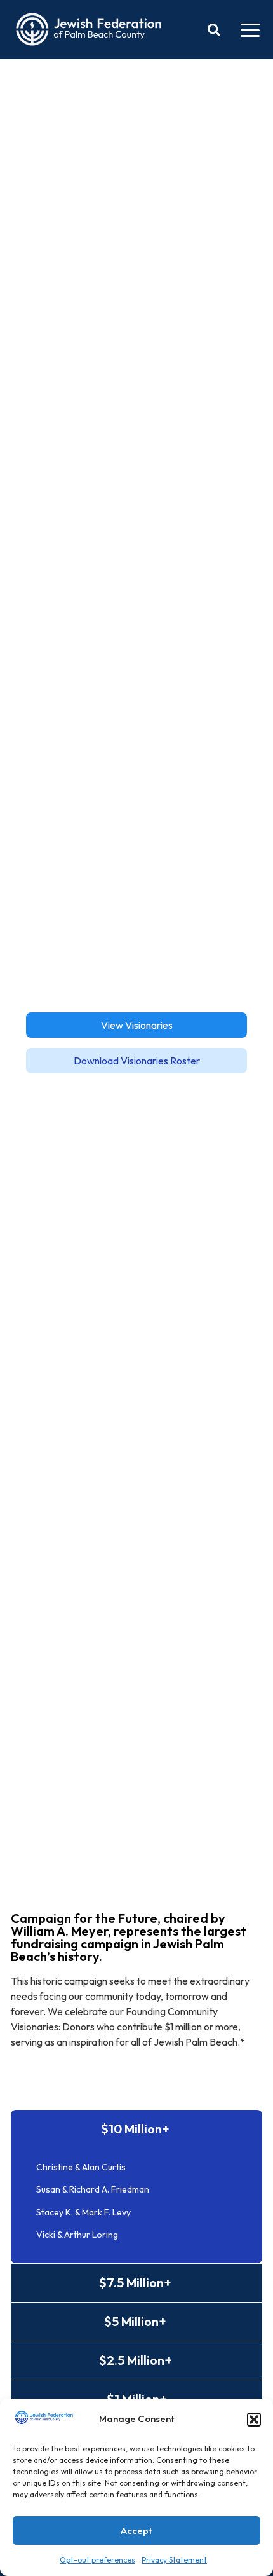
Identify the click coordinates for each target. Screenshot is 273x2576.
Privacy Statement (174, 2560)
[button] (254, 2420)
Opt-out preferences (97, 2560)
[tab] (136, 2129)
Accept (136, 2531)
